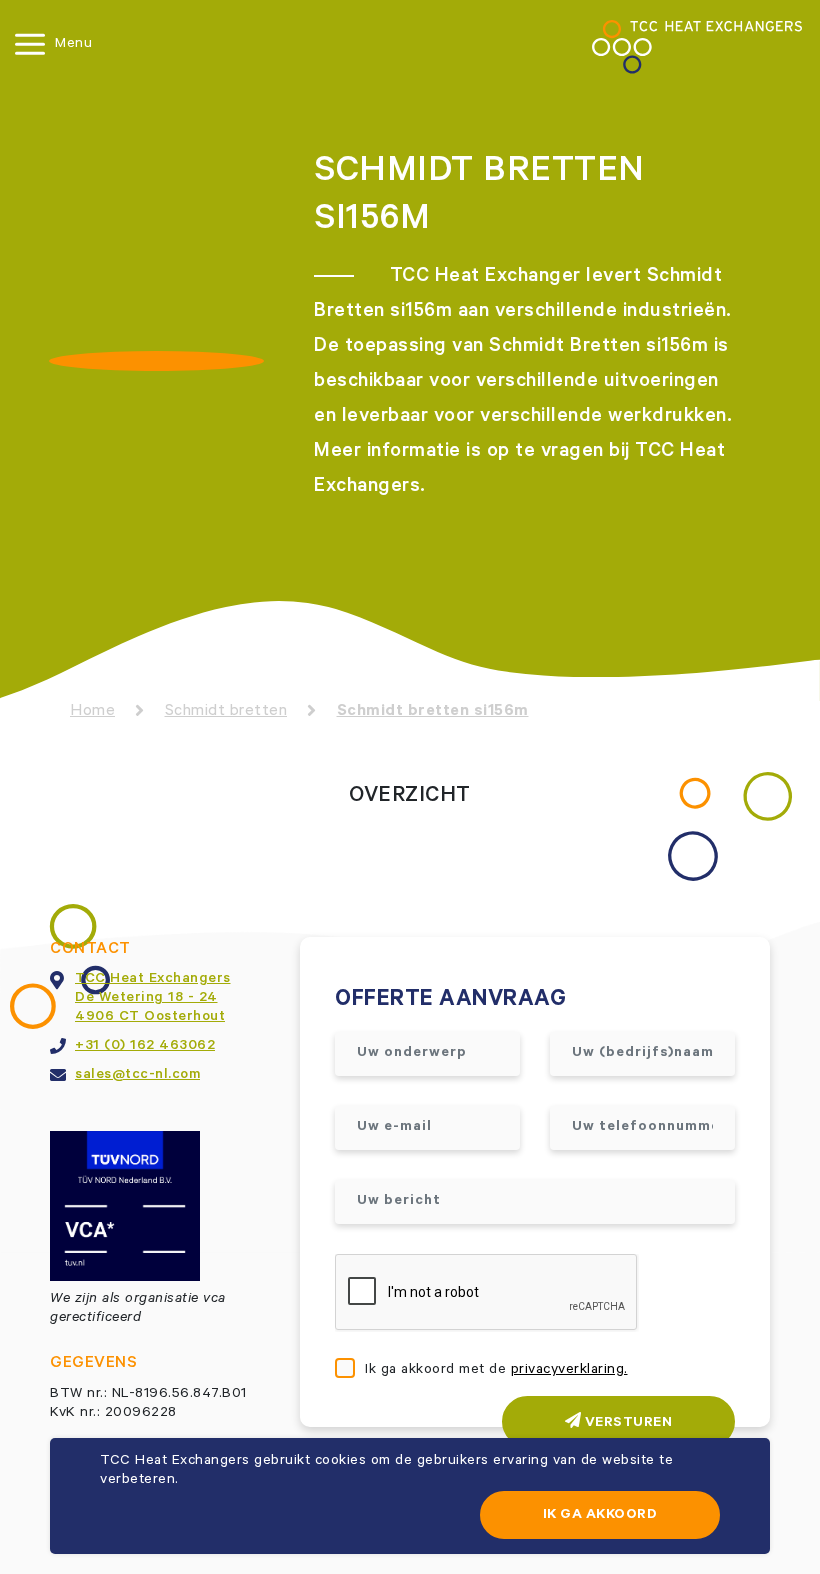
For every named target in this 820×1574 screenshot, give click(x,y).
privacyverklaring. (569, 1371)
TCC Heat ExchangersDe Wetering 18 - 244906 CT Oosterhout (153, 999)
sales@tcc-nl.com (137, 1076)
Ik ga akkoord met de (496, 1371)
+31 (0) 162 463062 (145, 1047)
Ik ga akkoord (600, 1516)
